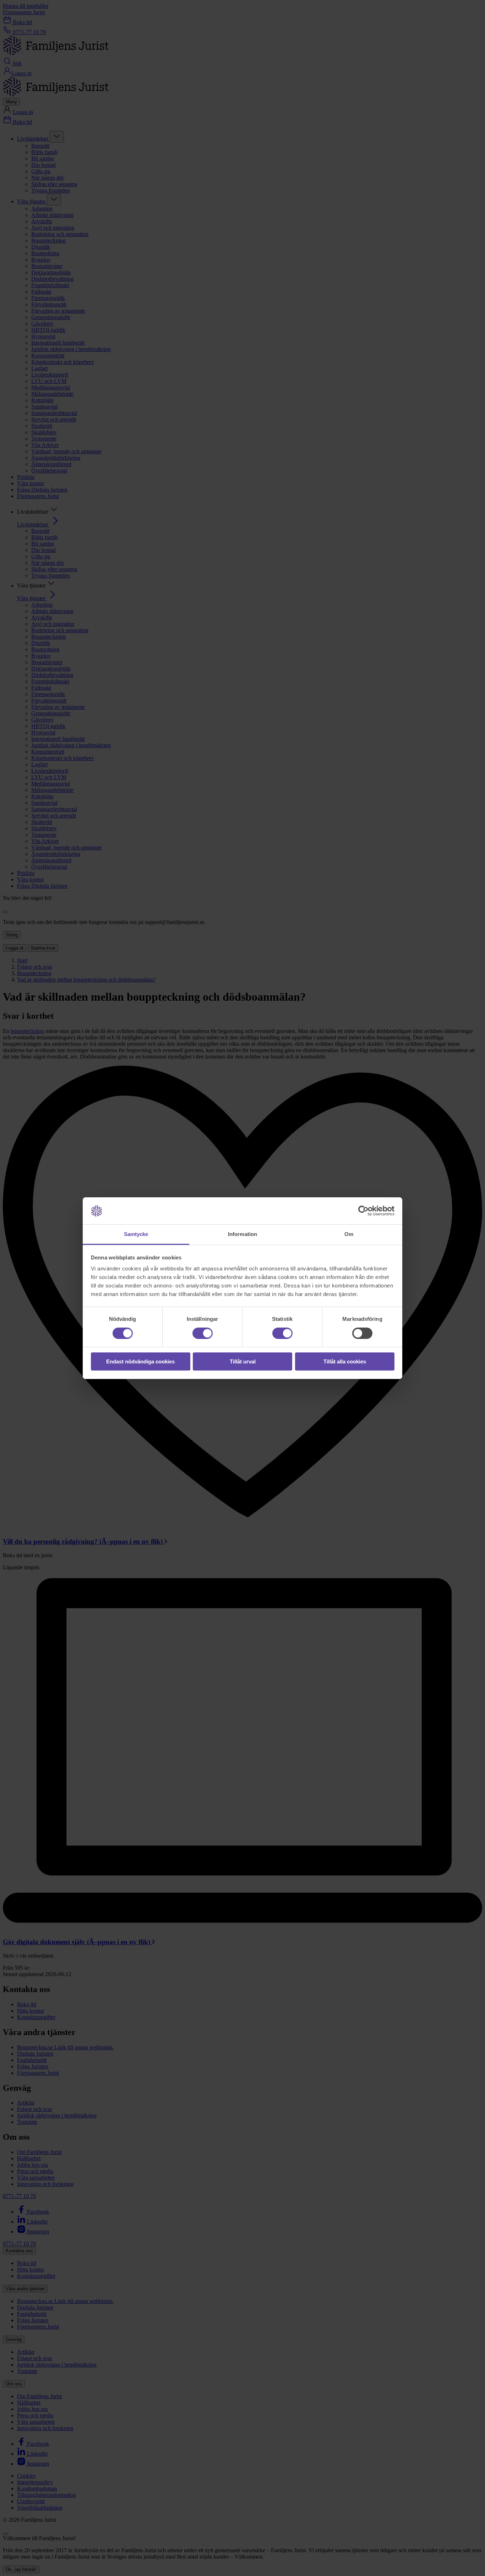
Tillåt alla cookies (345, 1361)
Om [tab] (349, 1234)
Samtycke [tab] (136, 1234)
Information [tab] (243, 1234)
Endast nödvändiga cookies (140, 1361)
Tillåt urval (243, 1361)
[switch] (203, 1333)
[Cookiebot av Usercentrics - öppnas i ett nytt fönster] (363, 1211)
